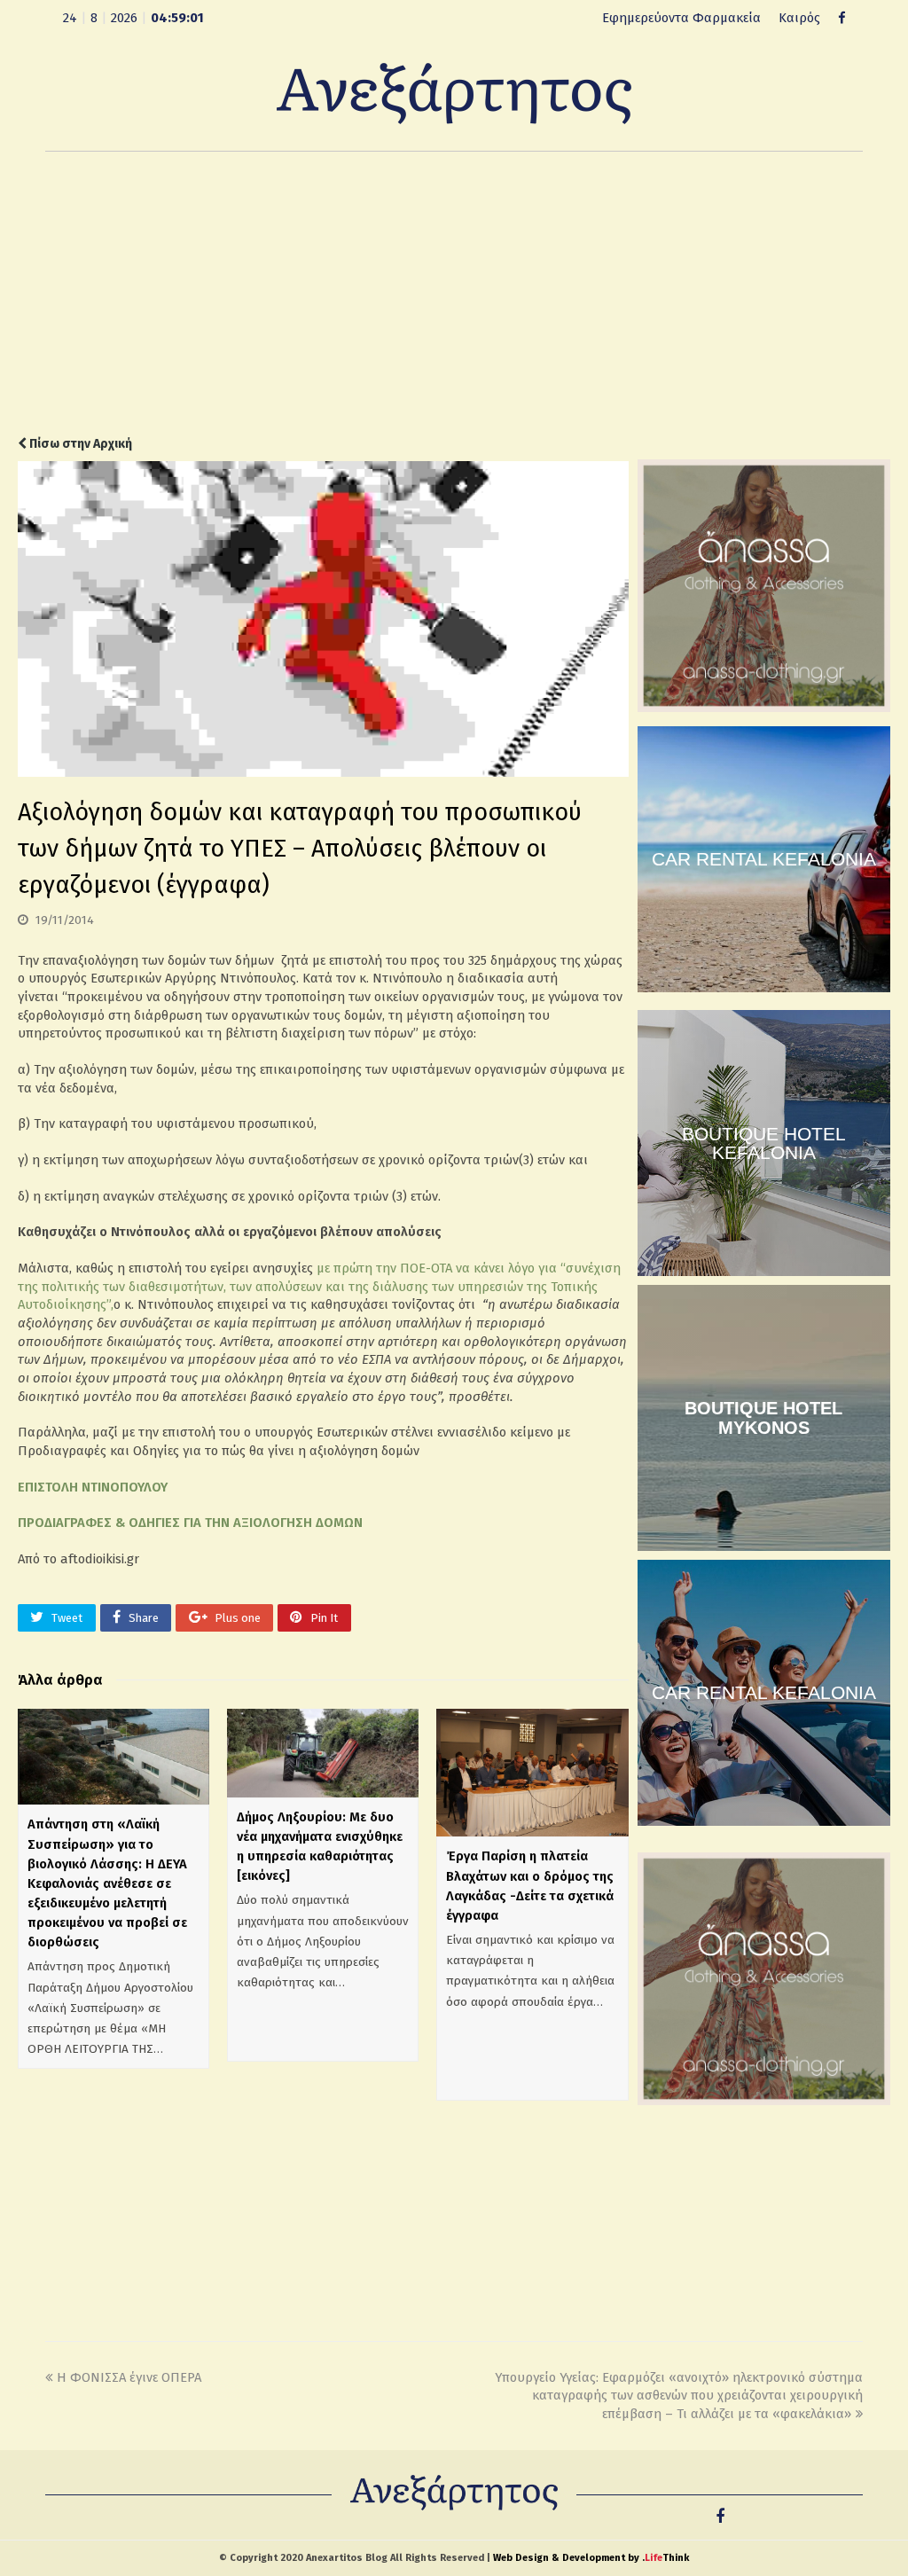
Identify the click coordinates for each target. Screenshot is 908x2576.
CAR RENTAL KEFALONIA (764, 859)
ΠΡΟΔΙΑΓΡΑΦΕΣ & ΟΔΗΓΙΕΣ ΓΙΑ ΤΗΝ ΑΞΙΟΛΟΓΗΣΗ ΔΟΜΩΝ (190, 1523)
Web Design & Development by (591, 2558)
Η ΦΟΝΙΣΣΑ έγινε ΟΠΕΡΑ (129, 2377)
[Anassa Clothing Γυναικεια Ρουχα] (764, 708)
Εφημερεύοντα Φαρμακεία (681, 18)
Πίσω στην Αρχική (79, 444)
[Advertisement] (454, 294)
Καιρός (799, 18)
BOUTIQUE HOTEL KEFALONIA (764, 1143)
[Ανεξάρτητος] (454, 92)
